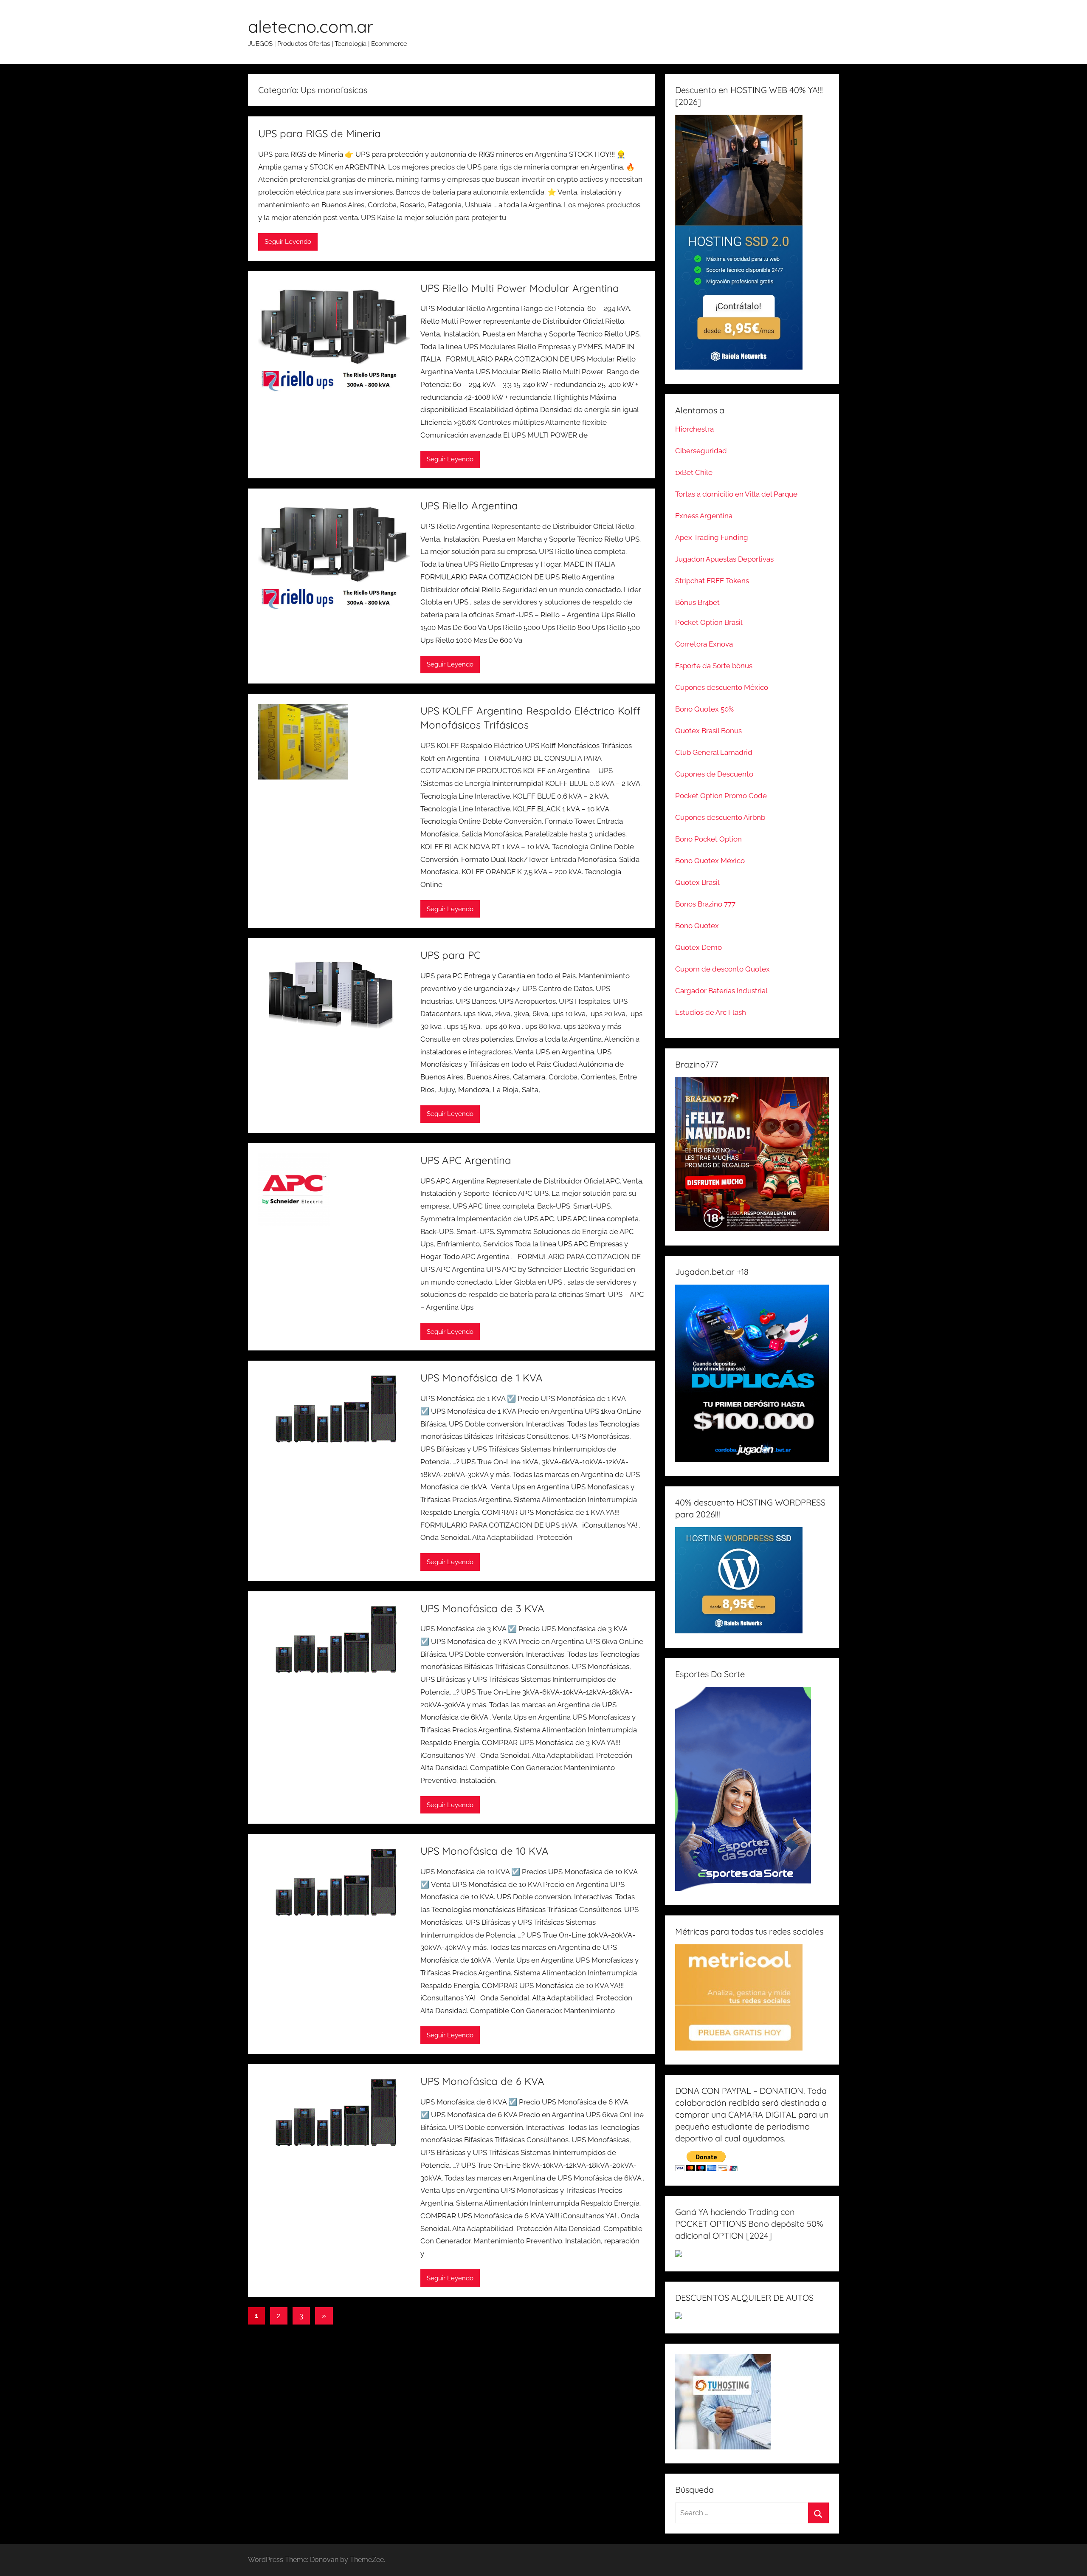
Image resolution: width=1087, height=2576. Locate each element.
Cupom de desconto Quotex (722, 969)
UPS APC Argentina (466, 1160)
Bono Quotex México (710, 861)
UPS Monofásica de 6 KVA (482, 2081)
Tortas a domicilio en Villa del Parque (736, 494)
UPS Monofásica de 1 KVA (482, 1378)
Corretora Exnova (704, 644)
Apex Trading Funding (712, 537)
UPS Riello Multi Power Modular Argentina (520, 288)
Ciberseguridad (701, 451)
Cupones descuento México (722, 687)
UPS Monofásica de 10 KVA (484, 1851)
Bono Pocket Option (708, 839)
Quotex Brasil (697, 882)
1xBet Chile (694, 472)
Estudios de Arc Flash (711, 1012)
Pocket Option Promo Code (721, 796)
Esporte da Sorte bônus (714, 666)
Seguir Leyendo (288, 242)
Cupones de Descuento (714, 774)
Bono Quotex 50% (704, 709)
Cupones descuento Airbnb (720, 817)
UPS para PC (451, 955)
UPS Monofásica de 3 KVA (482, 1608)
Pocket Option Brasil (709, 622)
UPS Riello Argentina (469, 506)
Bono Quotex (697, 926)
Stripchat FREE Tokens (712, 581)
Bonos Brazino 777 (705, 904)
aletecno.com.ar (311, 26)
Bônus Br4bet (697, 602)
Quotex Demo (698, 947)
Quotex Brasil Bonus (708, 731)
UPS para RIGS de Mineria (320, 133)
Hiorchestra (694, 429)
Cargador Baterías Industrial (721, 991)
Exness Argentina (704, 516)
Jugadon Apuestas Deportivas (724, 559)
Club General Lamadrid (714, 752)
